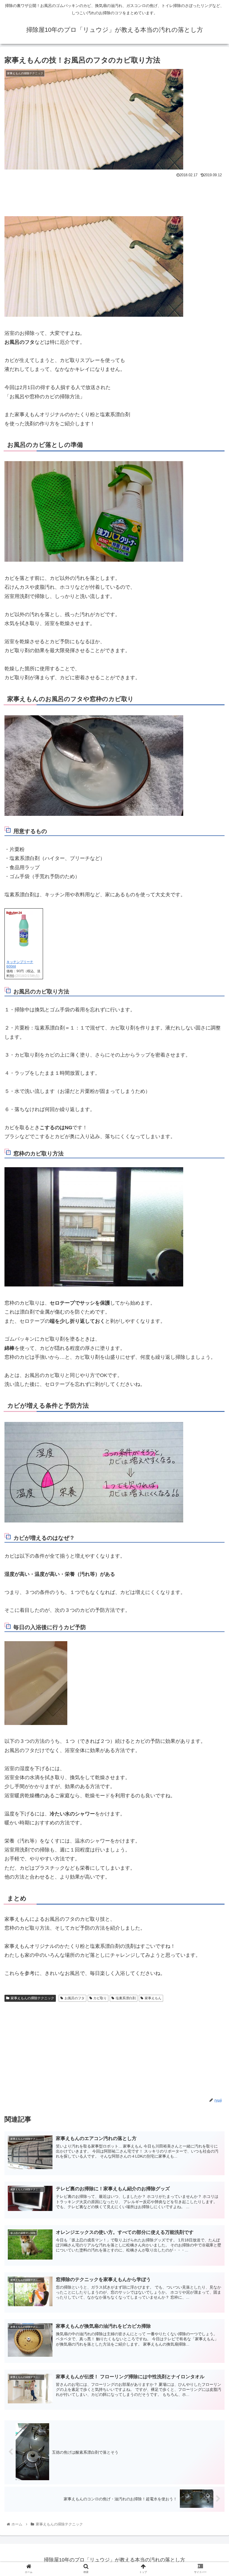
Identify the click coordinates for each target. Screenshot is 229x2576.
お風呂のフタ (75, 1998)
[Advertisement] (115, 195)
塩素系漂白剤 (126, 1998)
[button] (212, 1290)
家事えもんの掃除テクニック (32, 1998)
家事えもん (153, 1998)
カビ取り (100, 1998)
